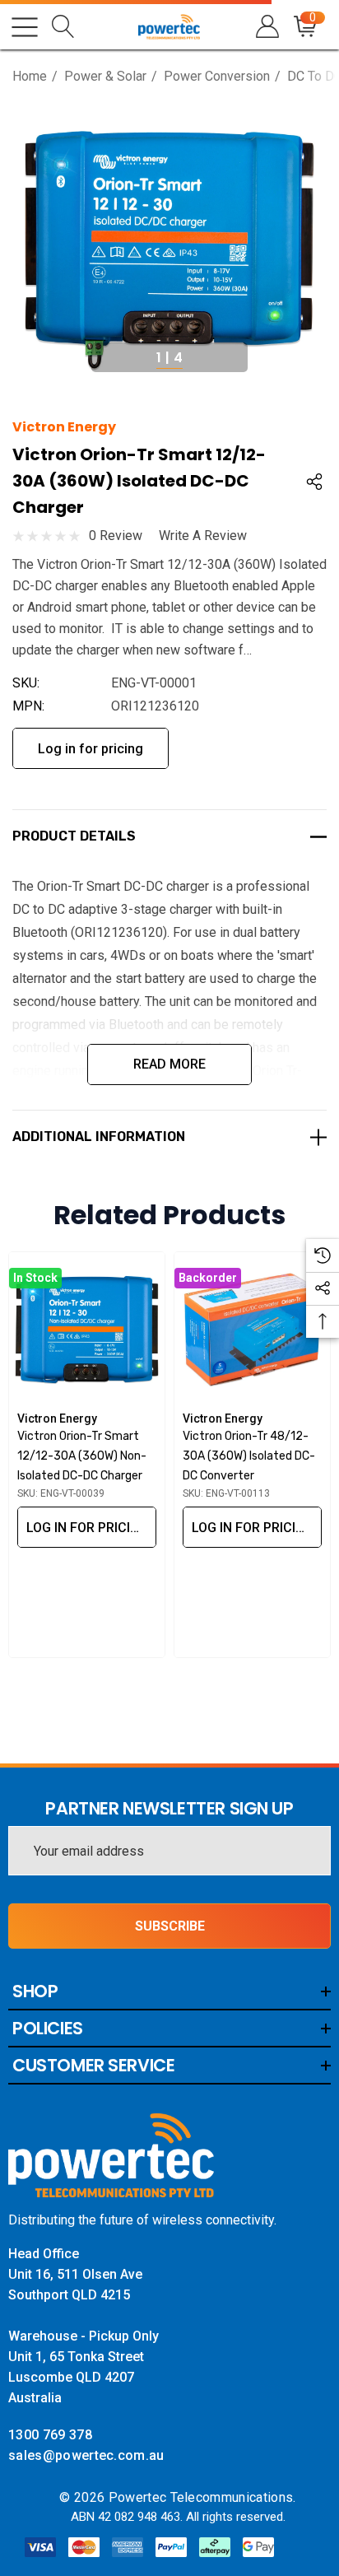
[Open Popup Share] (314, 482)
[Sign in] (266, 27)
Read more (169, 1064)
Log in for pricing (91, 749)
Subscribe (170, 1926)
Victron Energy (64, 427)
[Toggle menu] (25, 27)
